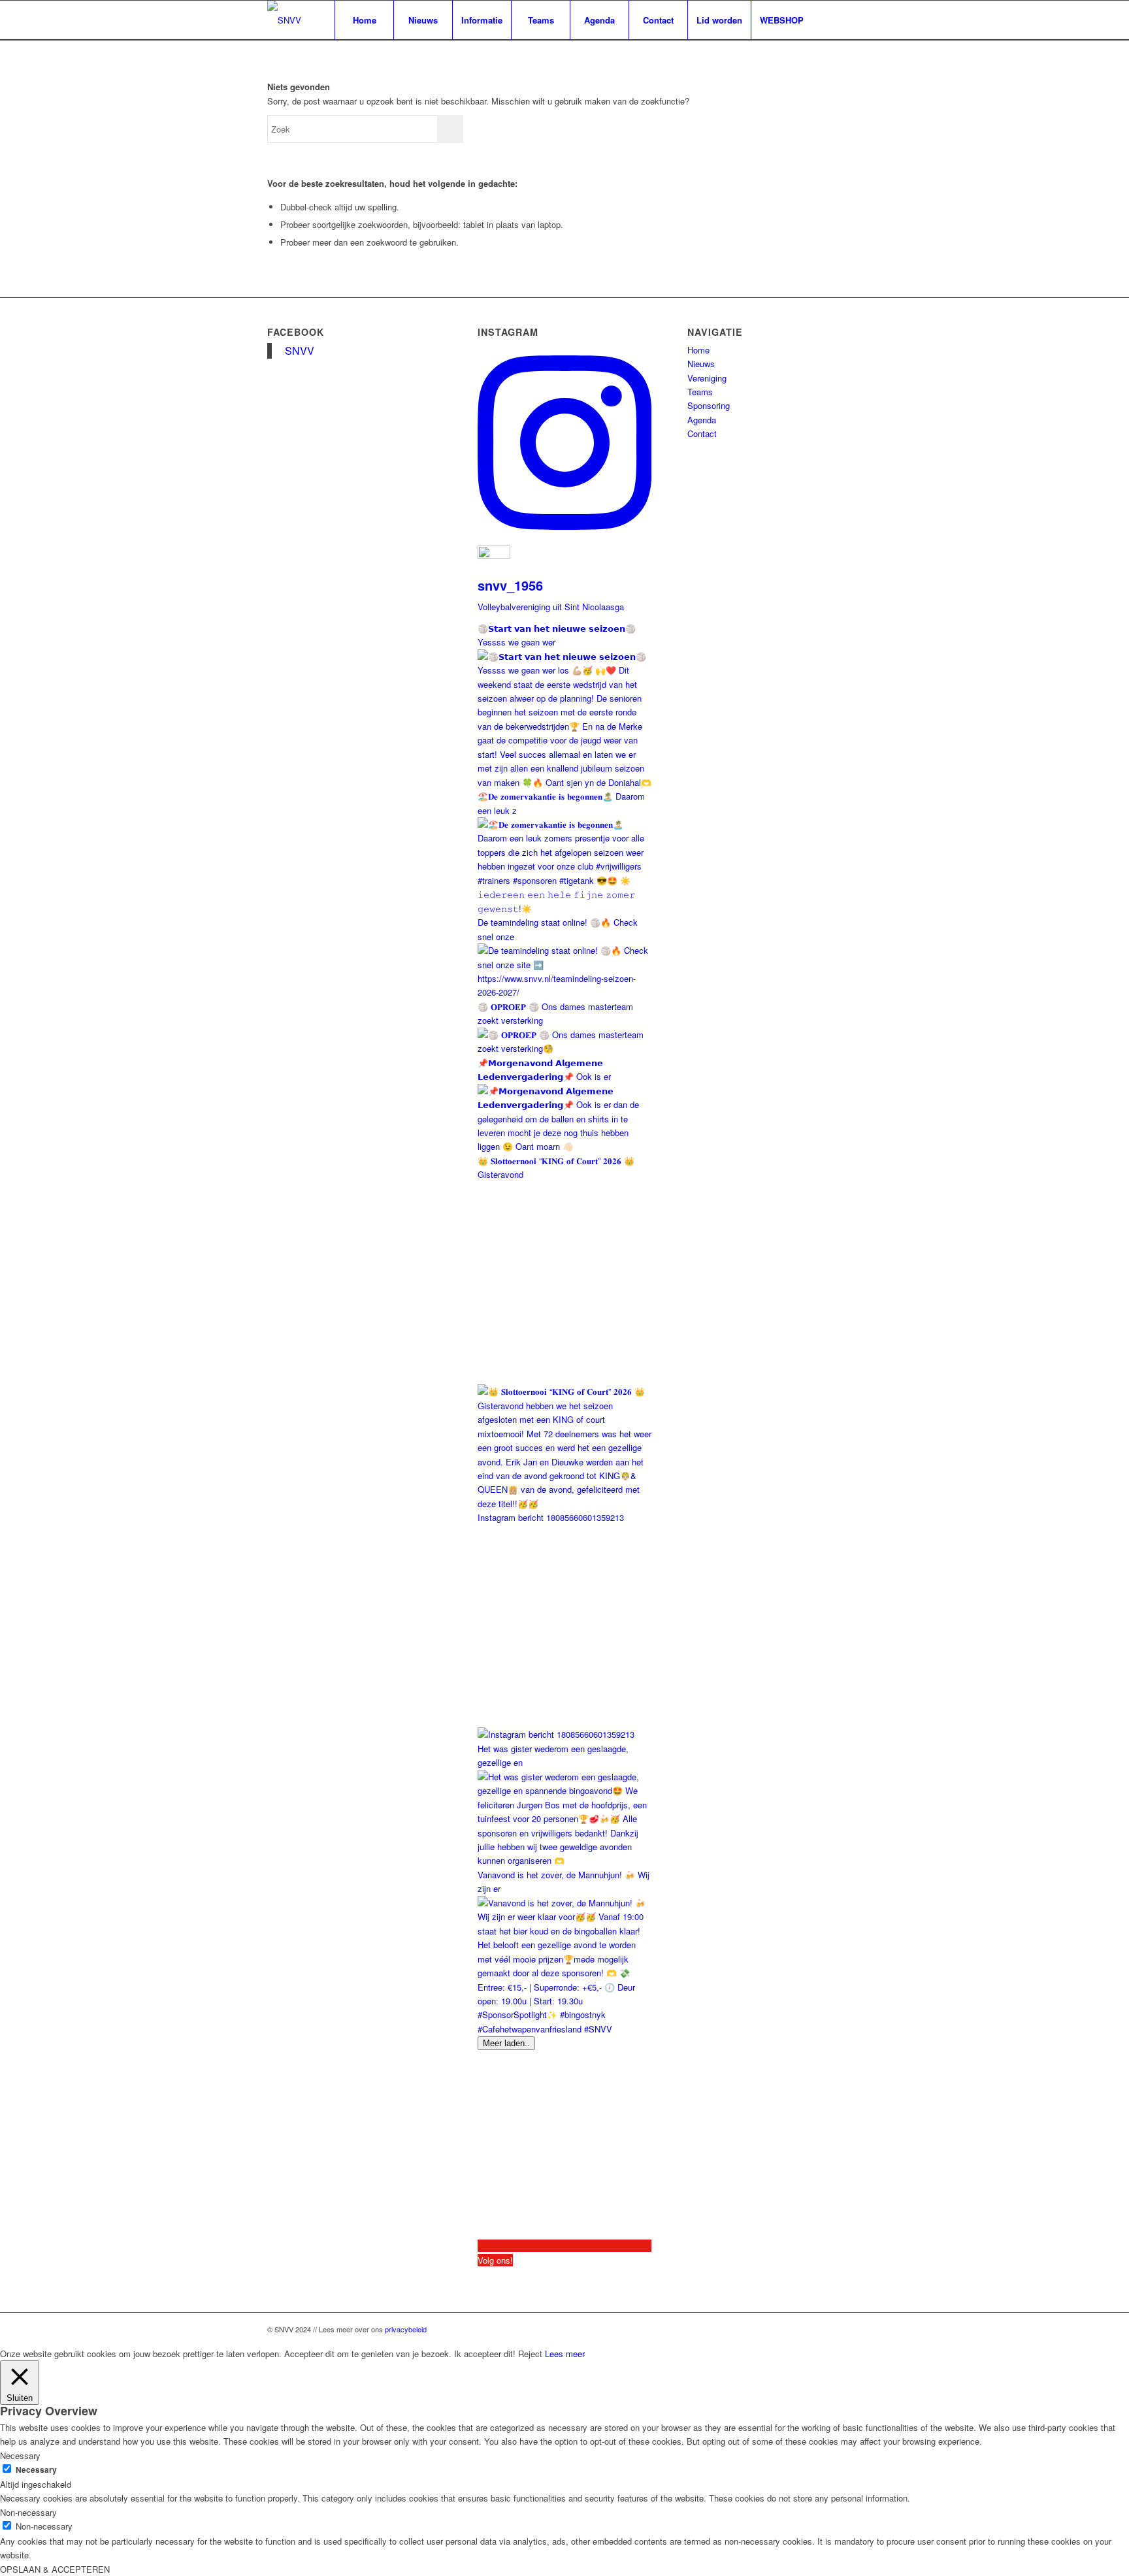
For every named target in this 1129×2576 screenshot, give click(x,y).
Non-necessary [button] (28, 2512)
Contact (702, 433)
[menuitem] (364, 20)
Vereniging (707, 378)
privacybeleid (406, 2329)
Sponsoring (709, 405)
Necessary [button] (20, 2455)
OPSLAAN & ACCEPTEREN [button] (55, 2569)
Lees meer (565, 2354)
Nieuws (701, 364)
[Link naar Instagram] (852, 20)
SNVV (300, 351)
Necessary (36, 2470)
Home (698, 350)
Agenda (702, 420)
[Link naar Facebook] (832, 20)
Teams (700, 392)
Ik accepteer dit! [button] (485, 2354)
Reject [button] (530, 2354)
